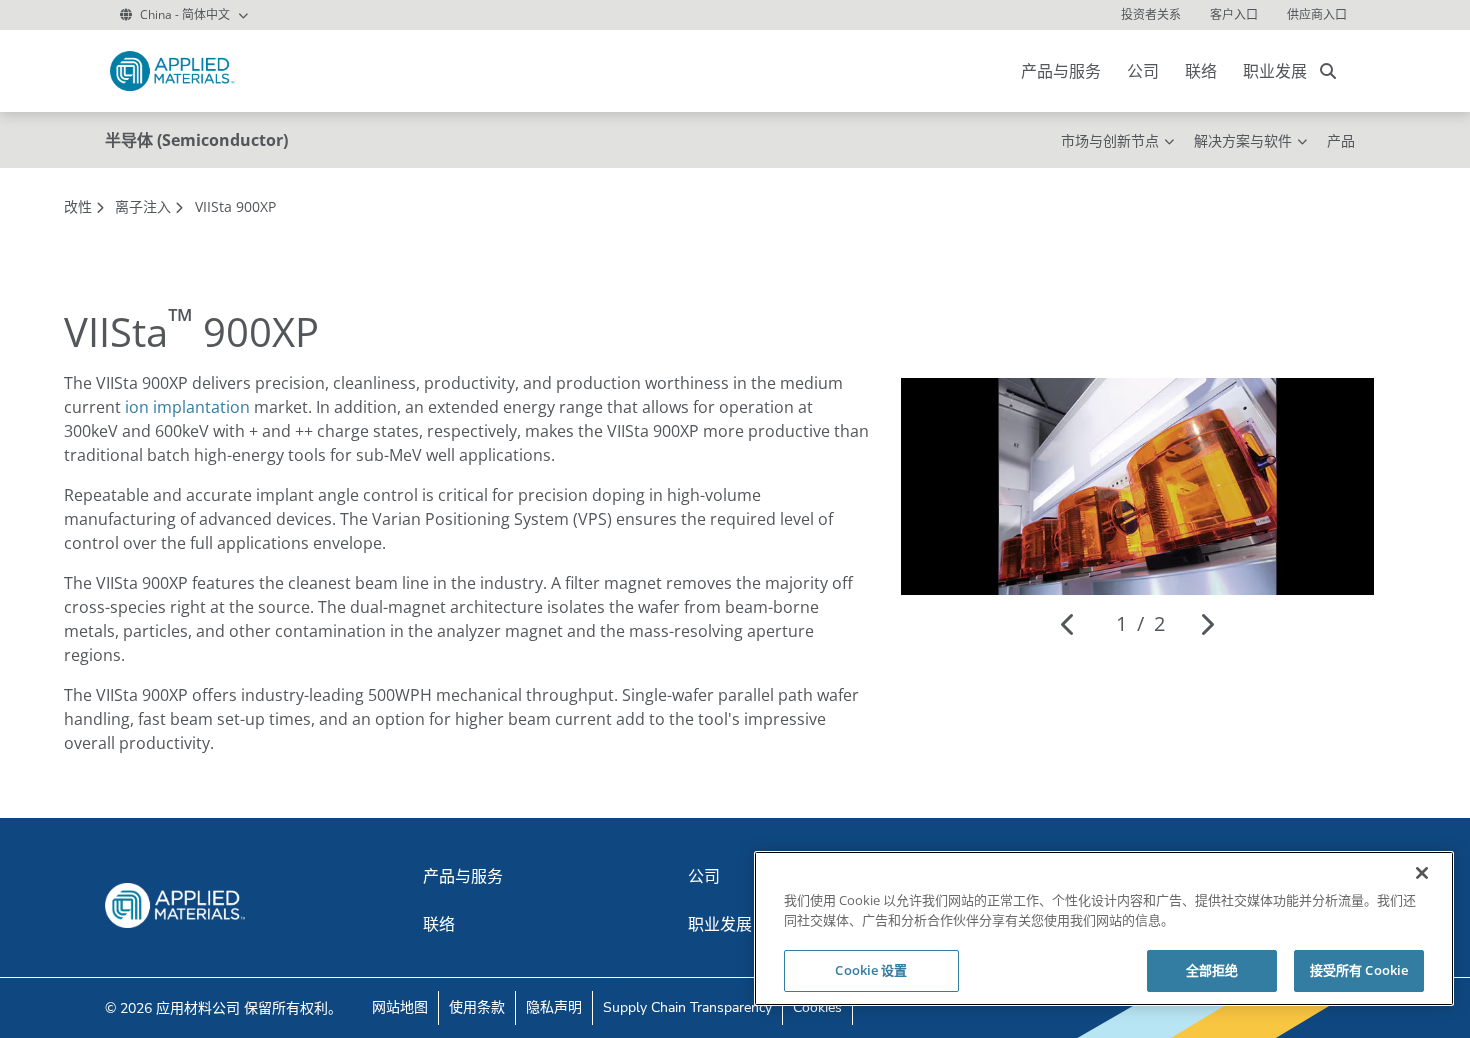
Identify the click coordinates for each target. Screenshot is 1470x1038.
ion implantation (187, 407)
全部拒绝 (1212, 970)
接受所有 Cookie (1359, 970)
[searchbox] (1328, 71)
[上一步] (1068, 624)
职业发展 (1275, 71)
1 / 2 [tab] (1140, 623)
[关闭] (1422, 873)
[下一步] (1206, 624)
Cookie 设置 (871, 970)
